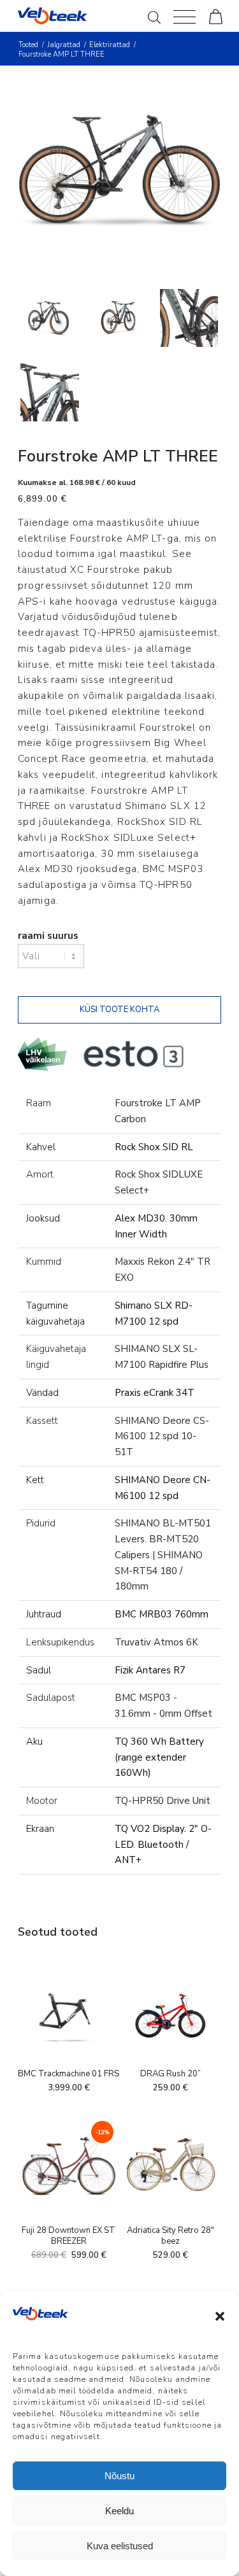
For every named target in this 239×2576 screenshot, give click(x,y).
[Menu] (185, 16)
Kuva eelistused (120, 2546)
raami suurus (48, 936)
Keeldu (119, 2511)
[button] (220, 2316)
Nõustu (119, 2476)
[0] (216, 16)
